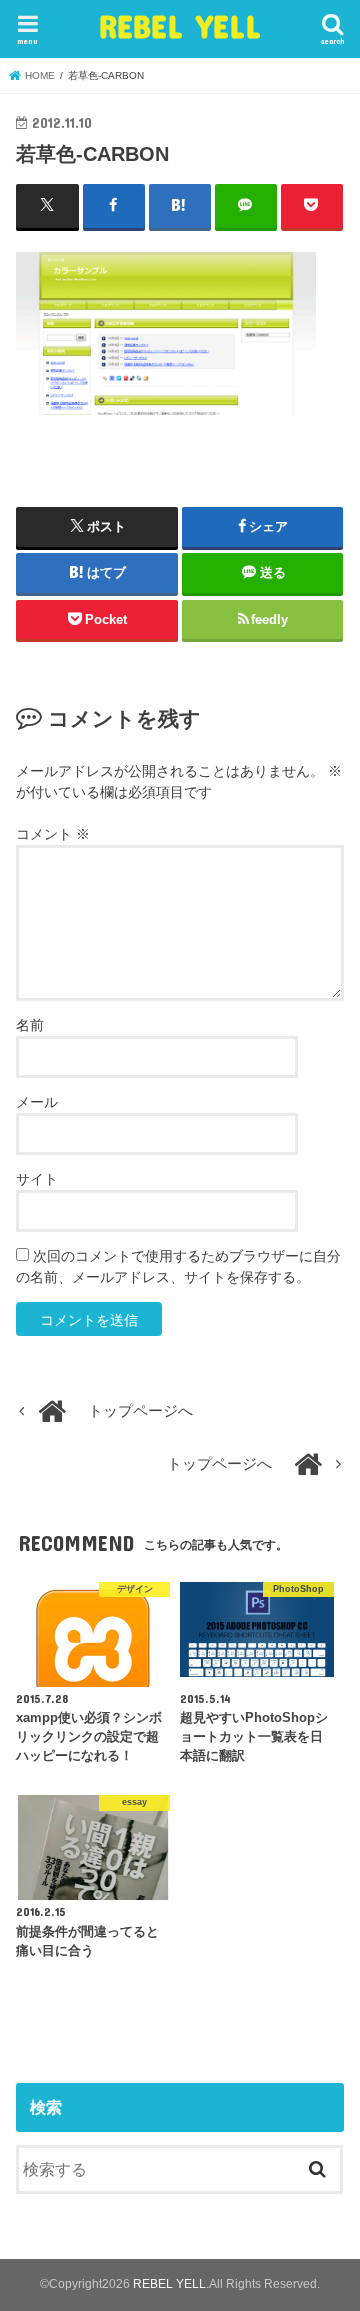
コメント (53, 834)
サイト (37, 1179)
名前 (30, 1025)
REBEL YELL (180, 25)
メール (37, 1102)
